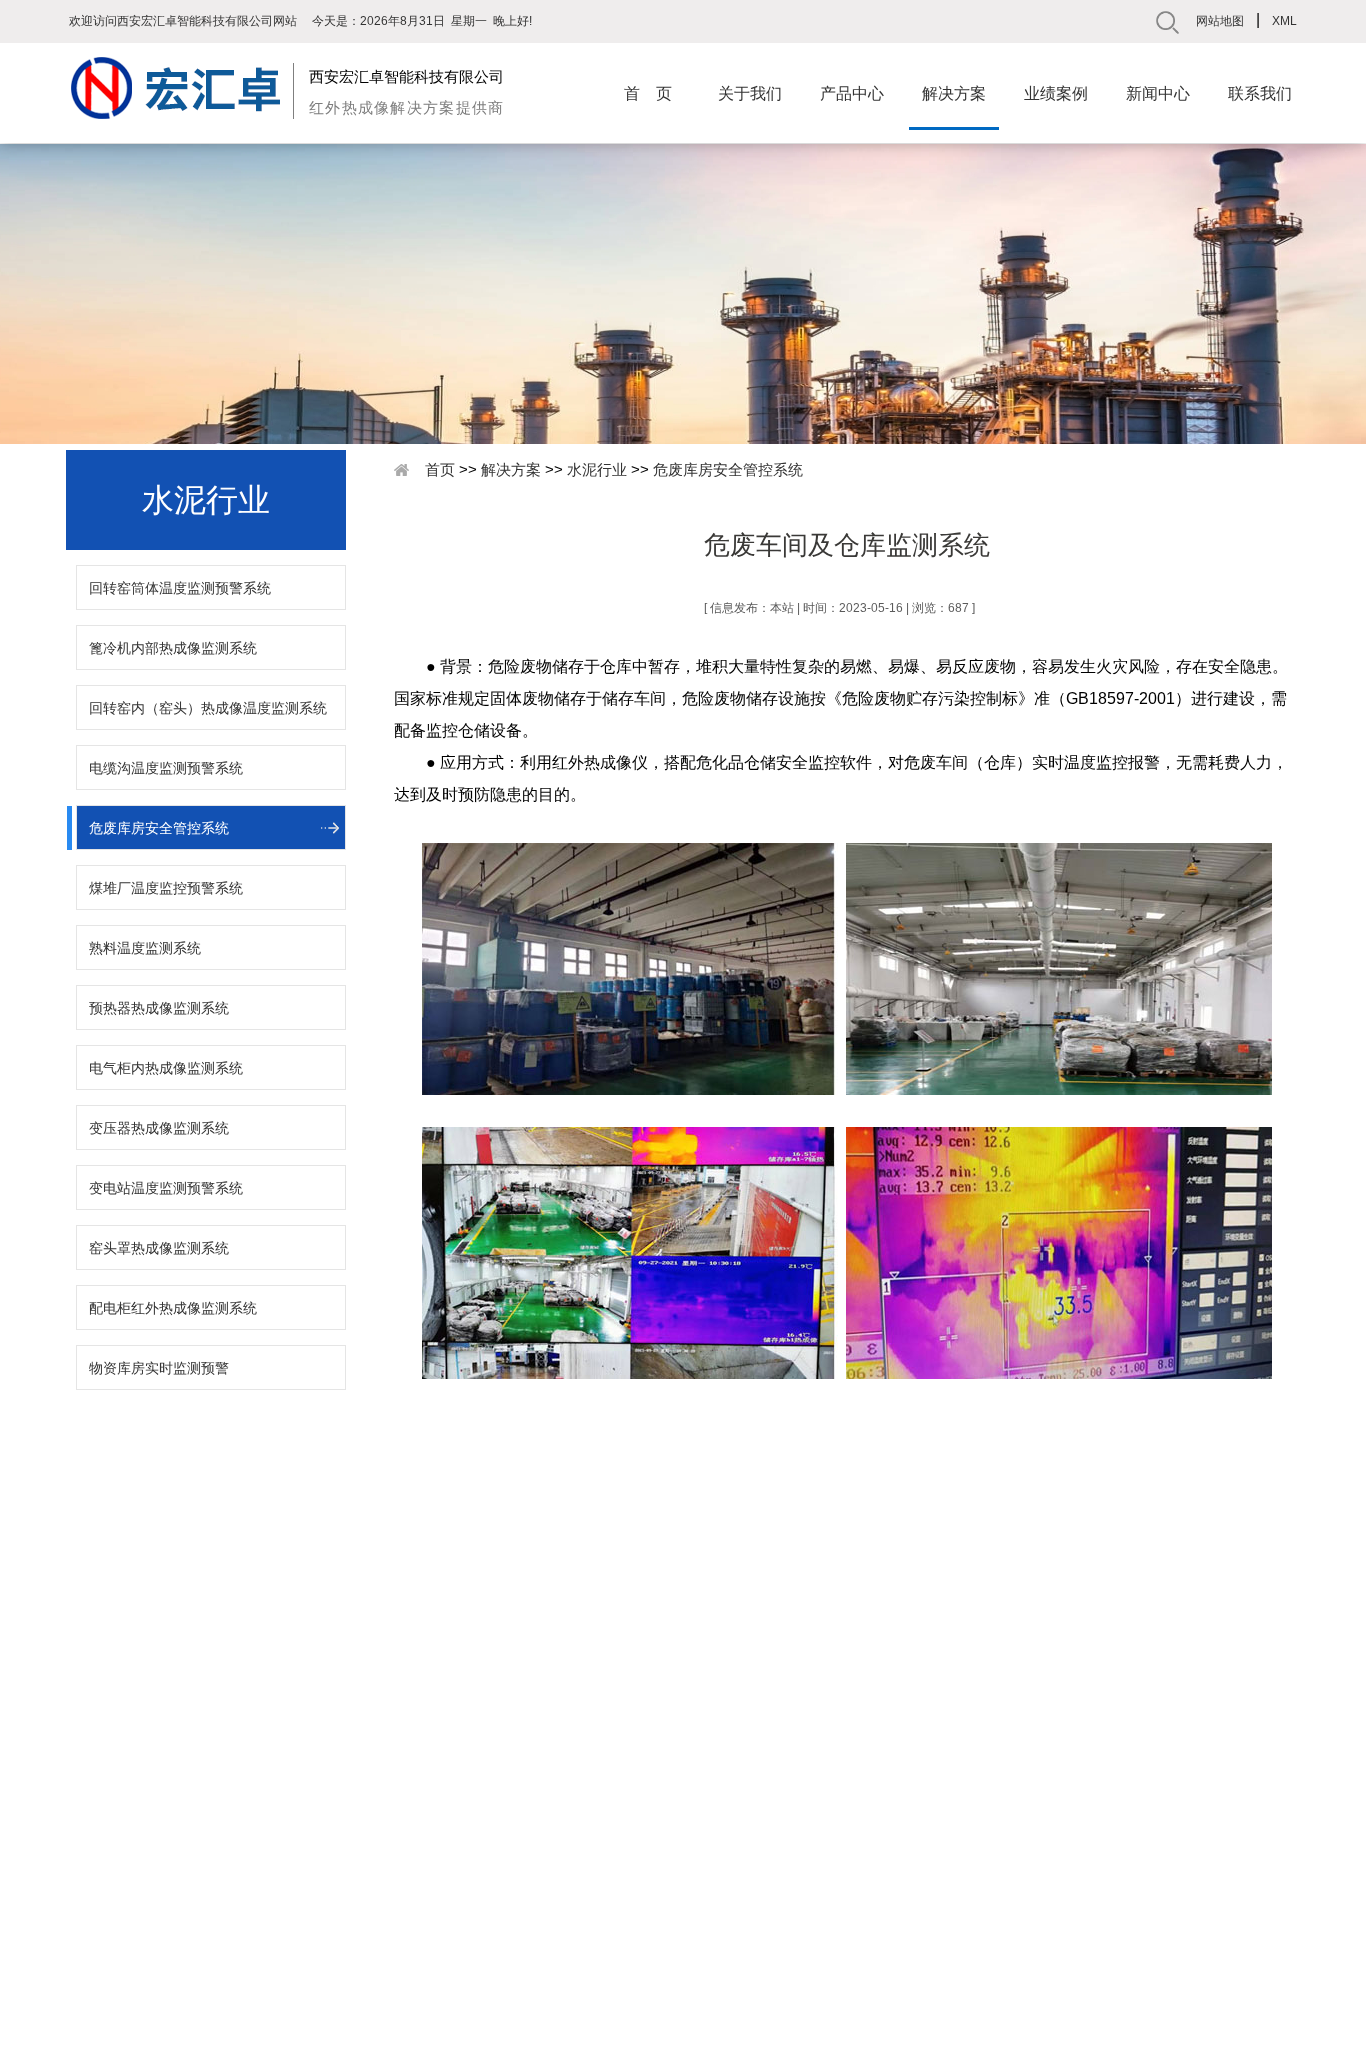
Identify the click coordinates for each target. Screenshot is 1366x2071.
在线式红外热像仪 (340, 1881)
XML (1284, 21)
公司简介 (115, 1855)
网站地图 (1220, 21)
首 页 (648, 93)
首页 (440, 469)
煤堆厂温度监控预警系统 (166, 888)
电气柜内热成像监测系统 (166, 1068)
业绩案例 (1056, 93)
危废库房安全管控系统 (159, 828)
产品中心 (852, 93)
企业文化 (115, 1881)
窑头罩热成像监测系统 (159, 1248)
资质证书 (115, 1907)
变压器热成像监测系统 (159, 1128)
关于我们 (750, 93)
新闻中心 (1158, 93)
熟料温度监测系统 (145, 948)
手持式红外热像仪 (340, 1855)
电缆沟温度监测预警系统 (166, 768)
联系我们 (1260, 93)
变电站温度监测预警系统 (166, 1188)
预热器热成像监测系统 (159, 1008)
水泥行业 (597, 469)
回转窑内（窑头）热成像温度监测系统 (208, 708)
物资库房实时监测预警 (159, 1368)
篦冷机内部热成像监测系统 (173, 648)
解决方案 (954, 93)
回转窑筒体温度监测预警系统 (180, 588)
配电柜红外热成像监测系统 (173, 1308)
